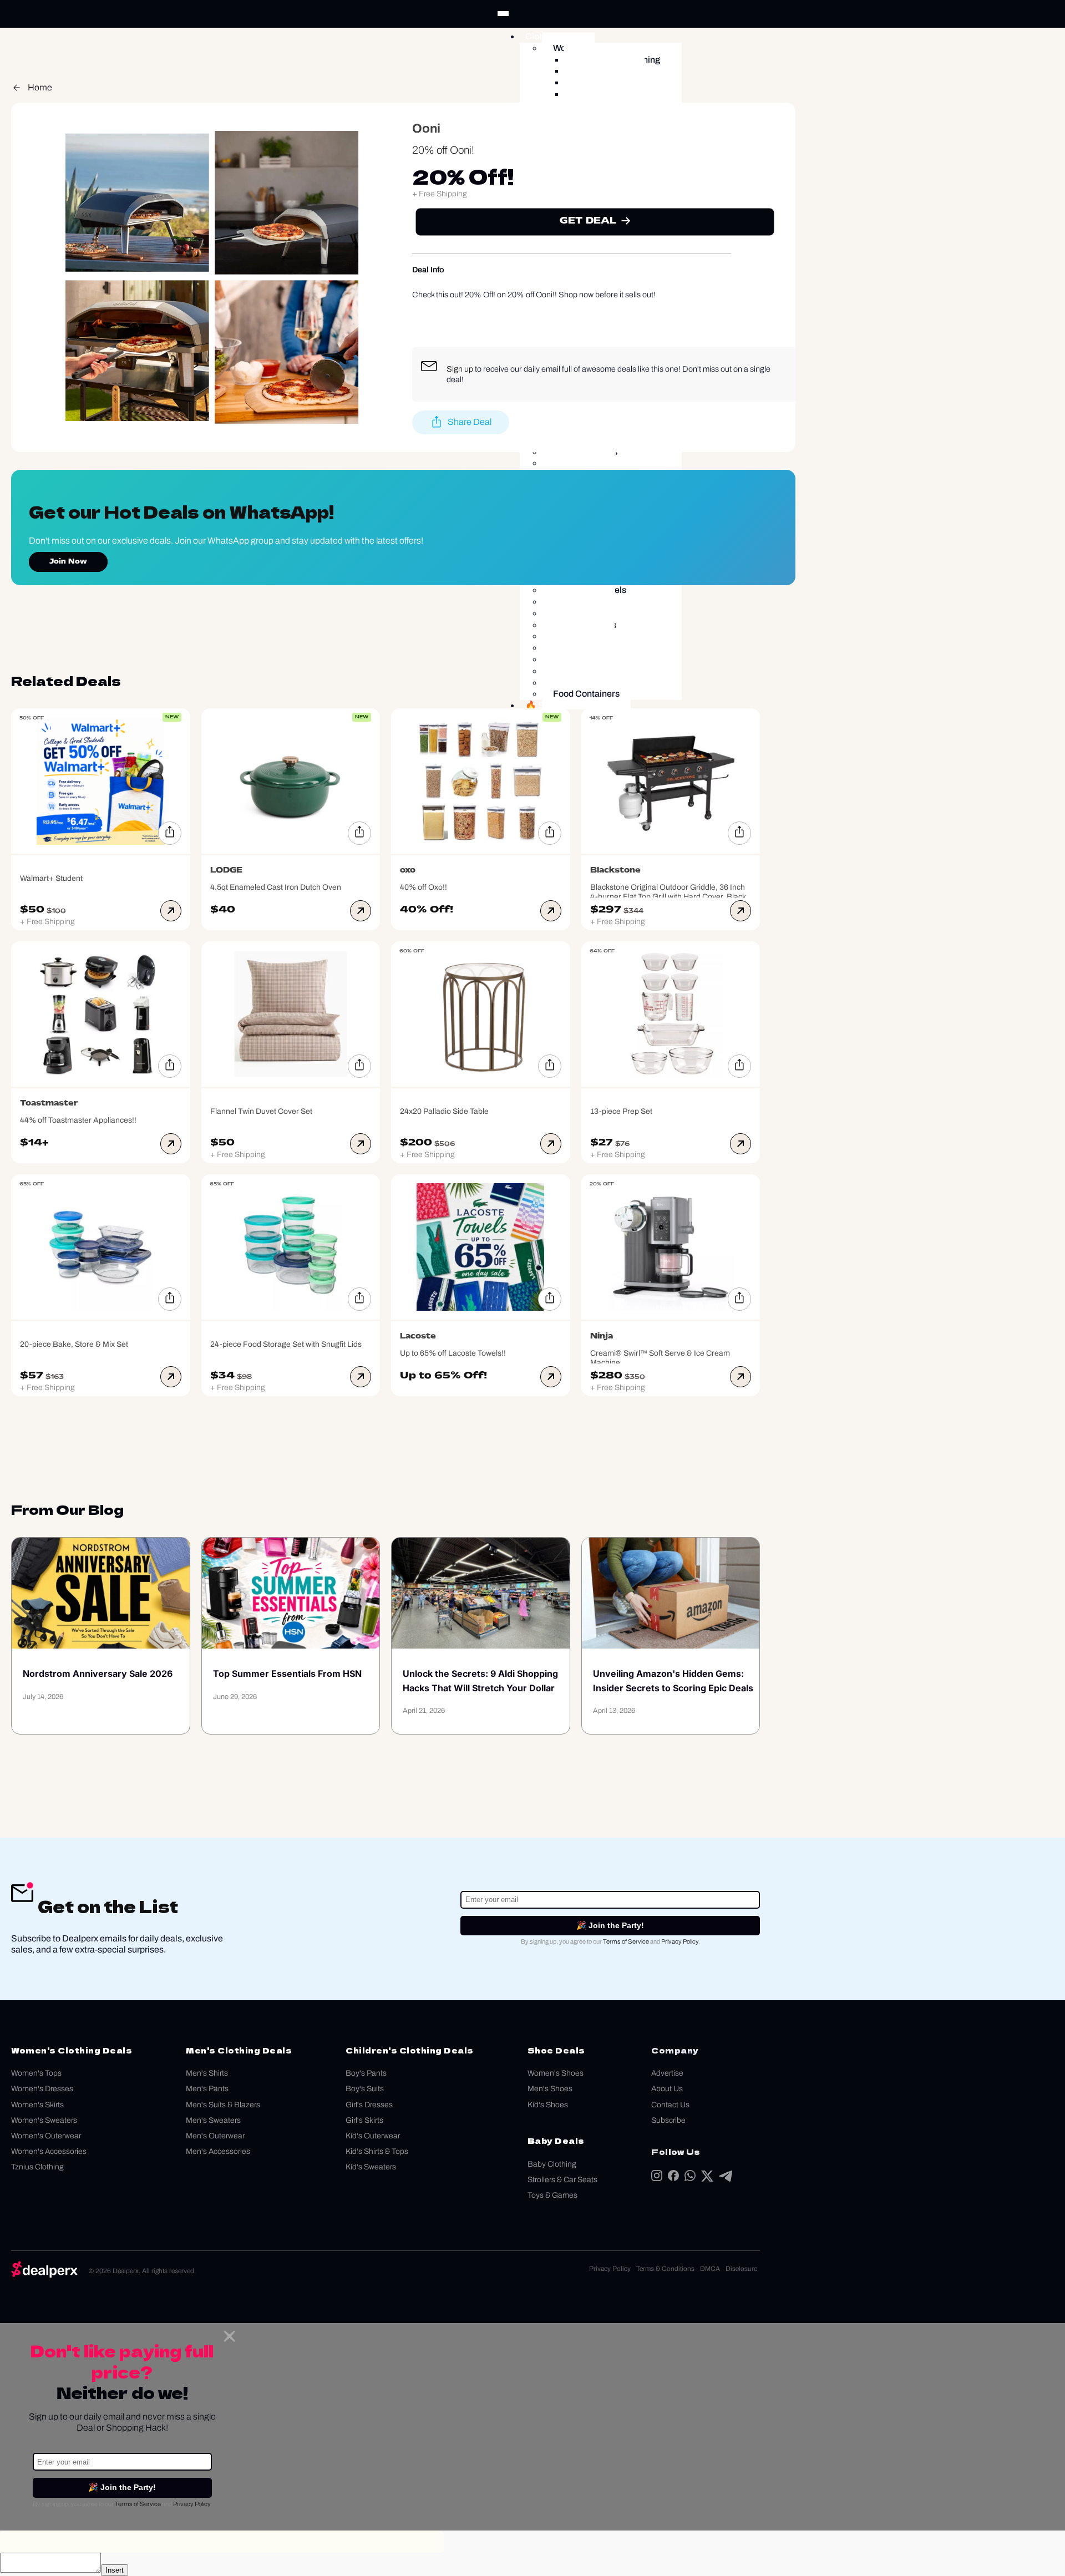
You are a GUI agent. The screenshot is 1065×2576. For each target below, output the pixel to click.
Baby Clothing (552, 2164)
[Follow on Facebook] (673, 2178)
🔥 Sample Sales (559, 705)
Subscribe (668, 2120)
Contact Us (670, 2105)
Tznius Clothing (37, 2167)
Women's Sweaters (44, 2120)
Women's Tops (36, 2073)
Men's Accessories (218, 2151)
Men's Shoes (550, 2089)
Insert (115, 2570)
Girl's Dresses (369, 2105)
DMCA (710, 2269)
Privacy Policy (680, 1941)
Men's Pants (207, 2089)
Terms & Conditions (665, 2269)
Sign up (460, 369)
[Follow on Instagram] (657, 2178)
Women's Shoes (556, 2073)
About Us (667, 2089)
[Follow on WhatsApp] (690, 2178)
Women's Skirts (37, 2105)
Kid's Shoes (548, 2105)
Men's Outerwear (215, 2136)
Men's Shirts (207, 2073)
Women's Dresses (42, 2089)
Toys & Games (552, 2195)
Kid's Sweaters (371, 2167)
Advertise (667, 2073)
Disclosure (741, 2269)
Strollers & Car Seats (562, 2180)
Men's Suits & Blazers (223, 2105)
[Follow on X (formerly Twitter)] (707, 2179)
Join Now (68, 562)
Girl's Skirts (364, 2120)
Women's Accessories (49, 2151)
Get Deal (588, 221)
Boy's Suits (365, 2089)
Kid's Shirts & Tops (377, 2151)
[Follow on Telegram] (726, 2179)
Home (40, 87)
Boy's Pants (366, 2073)
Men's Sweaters (213, 2120)
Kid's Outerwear (373, 2136)
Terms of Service (626, 1941)
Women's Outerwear (46, 2136)
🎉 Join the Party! (610, 1925)
